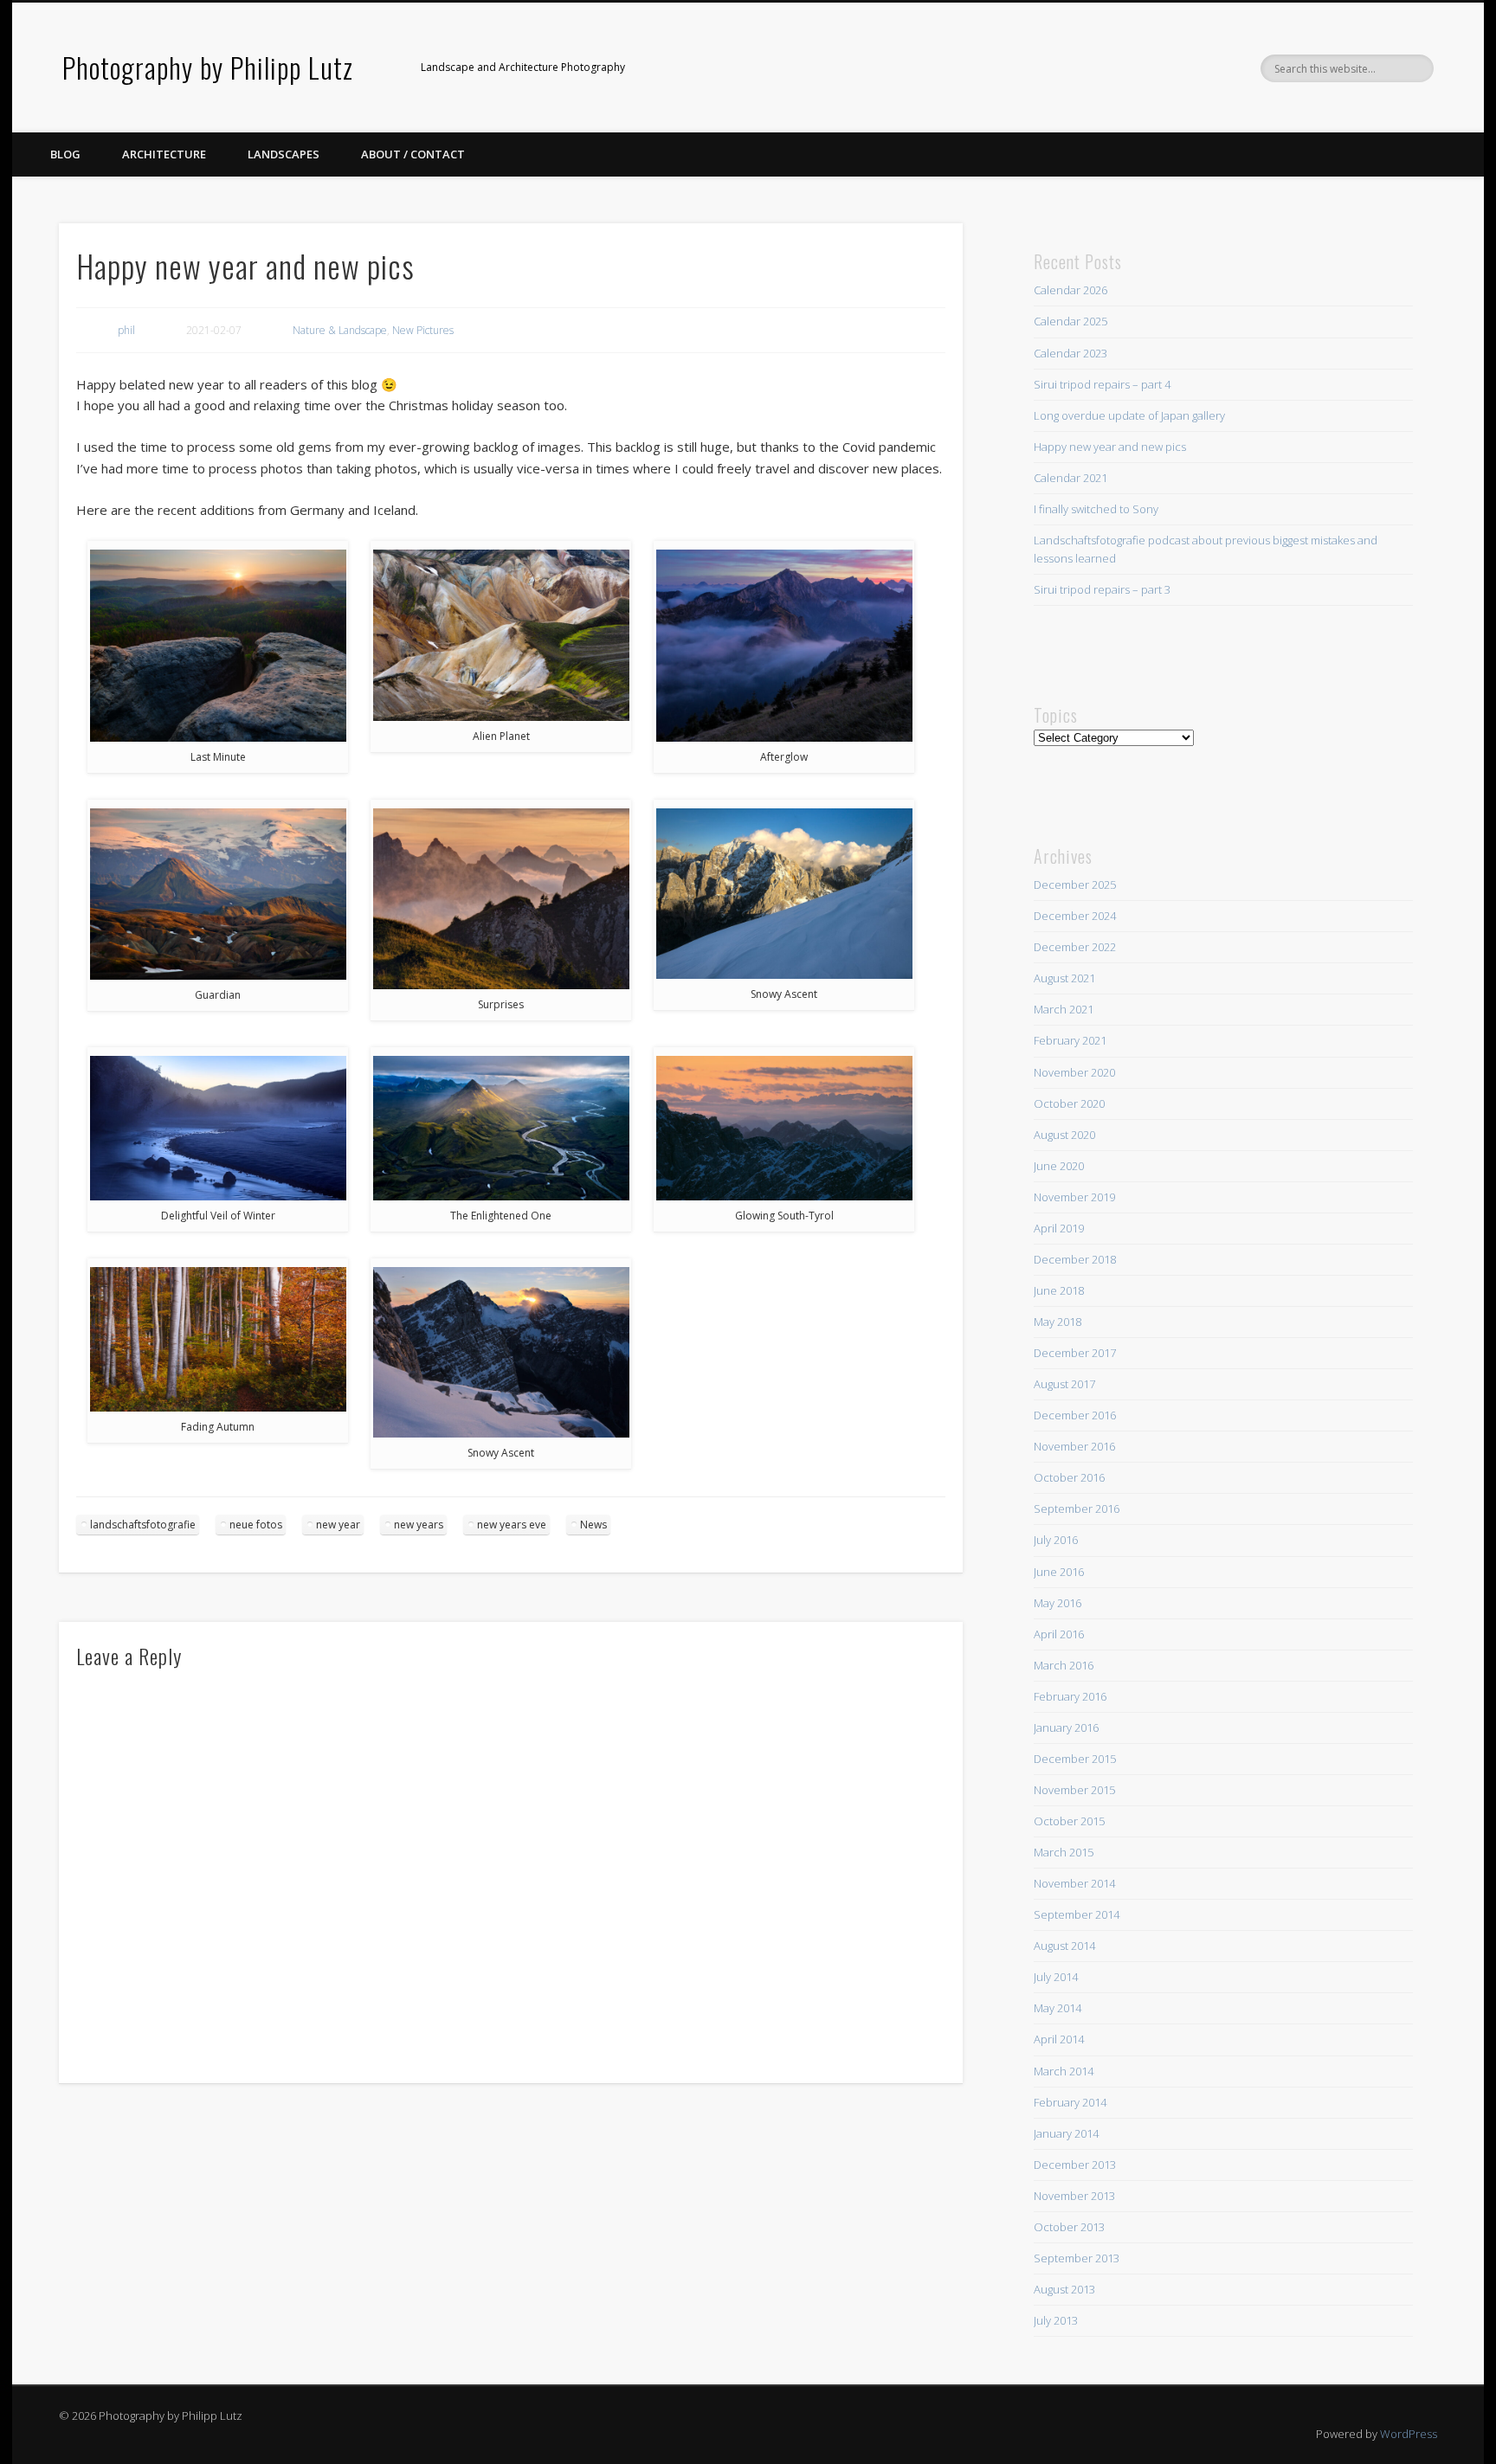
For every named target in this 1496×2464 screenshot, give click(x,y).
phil (126, 330)
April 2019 (1059, 1228)
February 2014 (1070, 2102)
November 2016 (1074, 1446)
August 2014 (1064, 1946)
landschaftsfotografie (143, 1525)
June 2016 (1059, 1572)
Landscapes (284, 154)
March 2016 (1064, 1665)
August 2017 (1064, 1384)
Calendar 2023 (1070, 353)
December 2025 (1075, 885)
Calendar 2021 (1070, 478)
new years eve (512, 1525)
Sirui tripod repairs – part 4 (1102, 384)
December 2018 (1075, 1259)
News (593, 1525)
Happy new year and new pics (1110, 447)
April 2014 (1059, 2039)
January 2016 (1066, 1727)
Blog (65, 154)
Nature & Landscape (340, 330)
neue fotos (256, 1525)
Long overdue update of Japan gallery (1129, 415)
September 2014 (1077, 1914)
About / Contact (413, 154)
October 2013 (1069, 2227)
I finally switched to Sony (1096, 509)
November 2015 (1074, 1790)
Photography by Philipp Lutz (208, 67)
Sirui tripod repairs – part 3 (1102, 589)
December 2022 (1075, 947)
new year (338, 1525)
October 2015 (1069, 1821)
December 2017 (1075, 1353)
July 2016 (1056, 1540)
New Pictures (423, 330)
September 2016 (1077, 1509)
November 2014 (1074, 1883)
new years (419, 1525)
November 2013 (1074, 2196)
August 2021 (1064, 978)
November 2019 (1074, 1197)
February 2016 (1070, 1696)
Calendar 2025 (1070, 321)
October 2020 (1069, 1103)
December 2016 (1075, 1415)
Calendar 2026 (1070, 290)
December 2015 (1075, 1759)
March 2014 (1064, 2071)
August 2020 (1064, 1135)
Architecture (164, 154)
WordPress (1409, 2434)
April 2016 (1059, 1634)
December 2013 (1075, 2165)
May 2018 (1058, 1322)
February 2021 (1070, 1040)
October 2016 (1069, 1477)
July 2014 (1056, 1977)
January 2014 (1066, 2133)
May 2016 (1058, 1603)
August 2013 (1064, 2289)
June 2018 (1059, 1290)
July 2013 (1056, 2320)
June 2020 (1059, 1166)
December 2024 (1075, 916)
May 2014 (1058, 2008)
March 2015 (1064, 1852)
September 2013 (1077, 2258)
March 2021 (1064, 1009)
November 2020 (1074, 1072)
